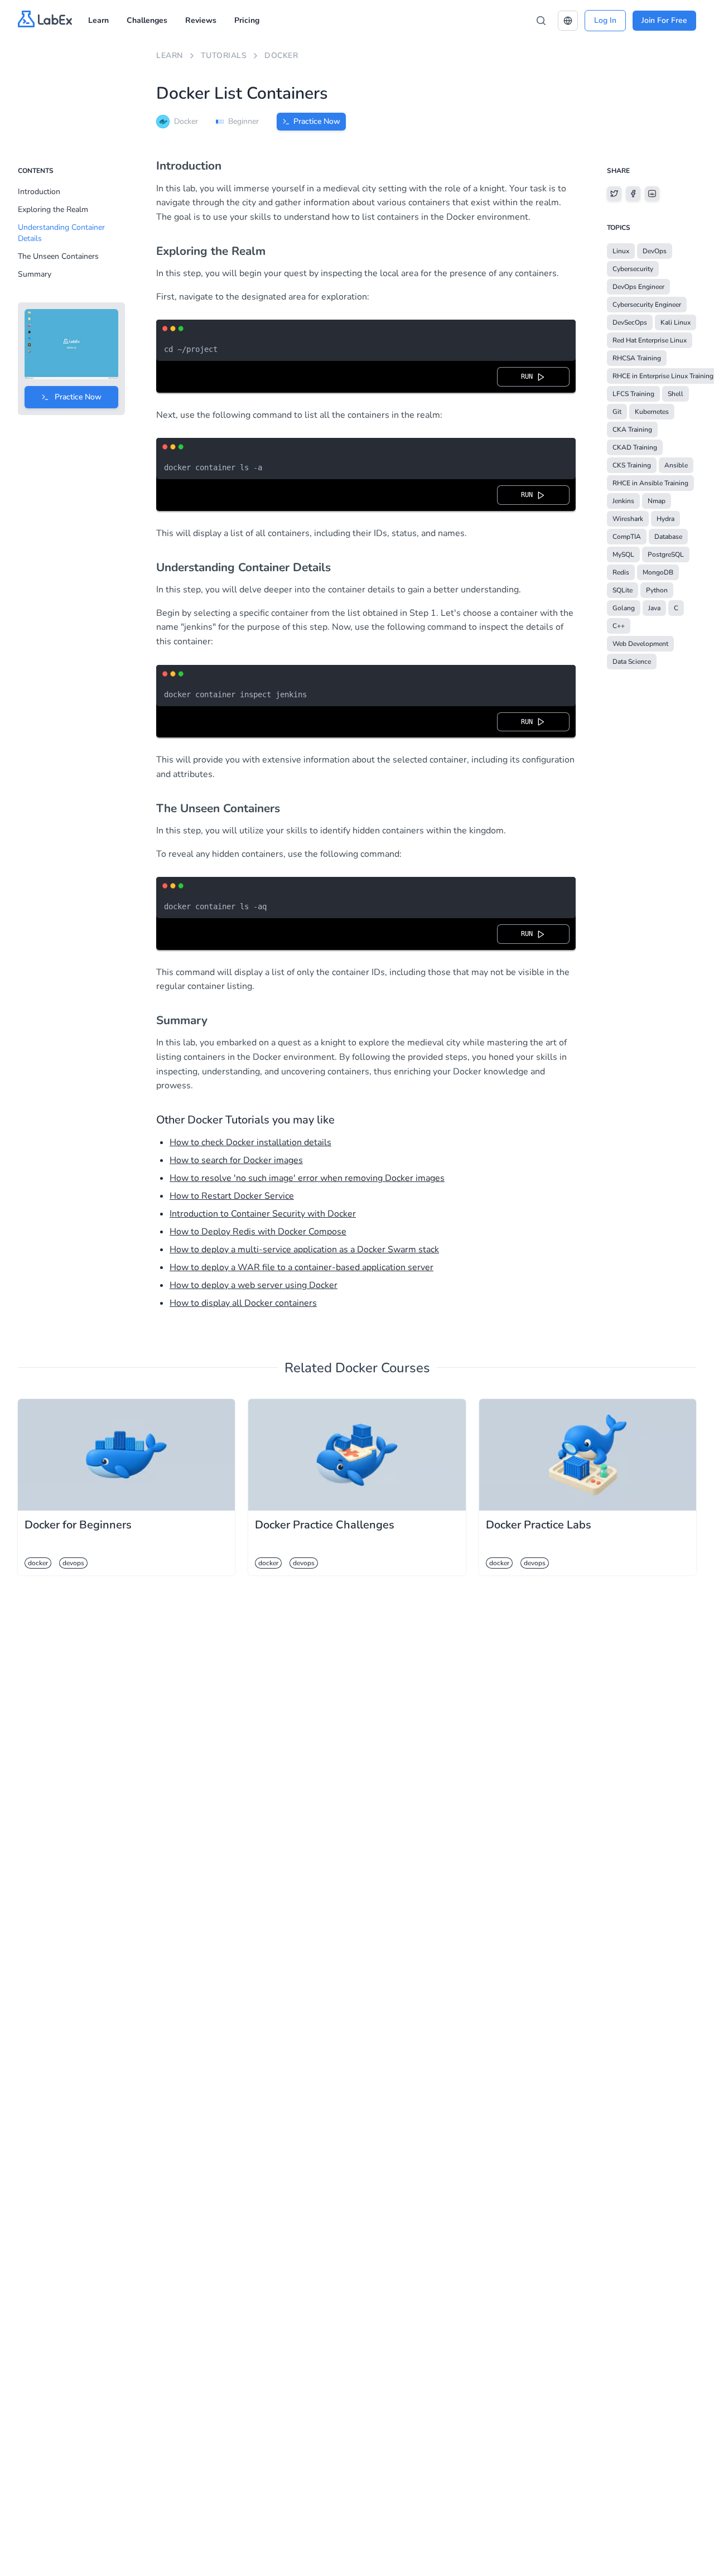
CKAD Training (635, 447)
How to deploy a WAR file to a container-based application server (301, 1267)
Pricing (247, 20)
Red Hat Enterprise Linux (650, 340)
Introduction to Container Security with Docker (263, 1214)
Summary (35, 274)
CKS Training (632, 465)
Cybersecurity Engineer (647, 305)
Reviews (201, 20)
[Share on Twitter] (614, 194)
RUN (529, 377)
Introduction (39, 192)
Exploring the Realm (53, 209)
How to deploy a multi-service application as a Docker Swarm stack (304, 1250)
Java (654, 608)
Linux (621, 251)
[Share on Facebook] (633, 194)
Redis (621, 572)
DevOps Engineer (638, 287)
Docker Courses (383, 1368)
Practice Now (317, 121)
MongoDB (658, 572)
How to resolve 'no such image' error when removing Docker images (307, 1178)
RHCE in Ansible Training (650, 483)
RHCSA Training (637, 358)
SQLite (623, 590)
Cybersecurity (633, 269)
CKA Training (632, 430)
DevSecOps (630, 322)
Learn (98, 20)
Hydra (665, 519)
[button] (568, 21)
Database (668, 537)
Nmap (657, 501)
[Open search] (541, 21)
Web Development (640, 644)
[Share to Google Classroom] (652, 194)
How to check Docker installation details (250, 1142)
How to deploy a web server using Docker (254, 1285)
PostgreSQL (666, 554)
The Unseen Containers (58, 256)
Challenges (147, 20)
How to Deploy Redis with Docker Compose (258, 1232)
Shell (676, 394)
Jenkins (623, 501)
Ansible (676, 465)
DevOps (655, 251)
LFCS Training (633, 394)
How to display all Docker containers (243, 1303)
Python (657, 590)
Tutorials (224, 56)
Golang (624, 608)
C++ (619, 626)
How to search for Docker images (236, 1160)
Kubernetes (652, 412)
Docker (281, 56)
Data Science (632, 662)
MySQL (623, 554)
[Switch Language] (568, 21)
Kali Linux (676, 322)
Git (617, 412)
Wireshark (628, 519)
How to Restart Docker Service (232, 1196)
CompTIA (627, 537)
